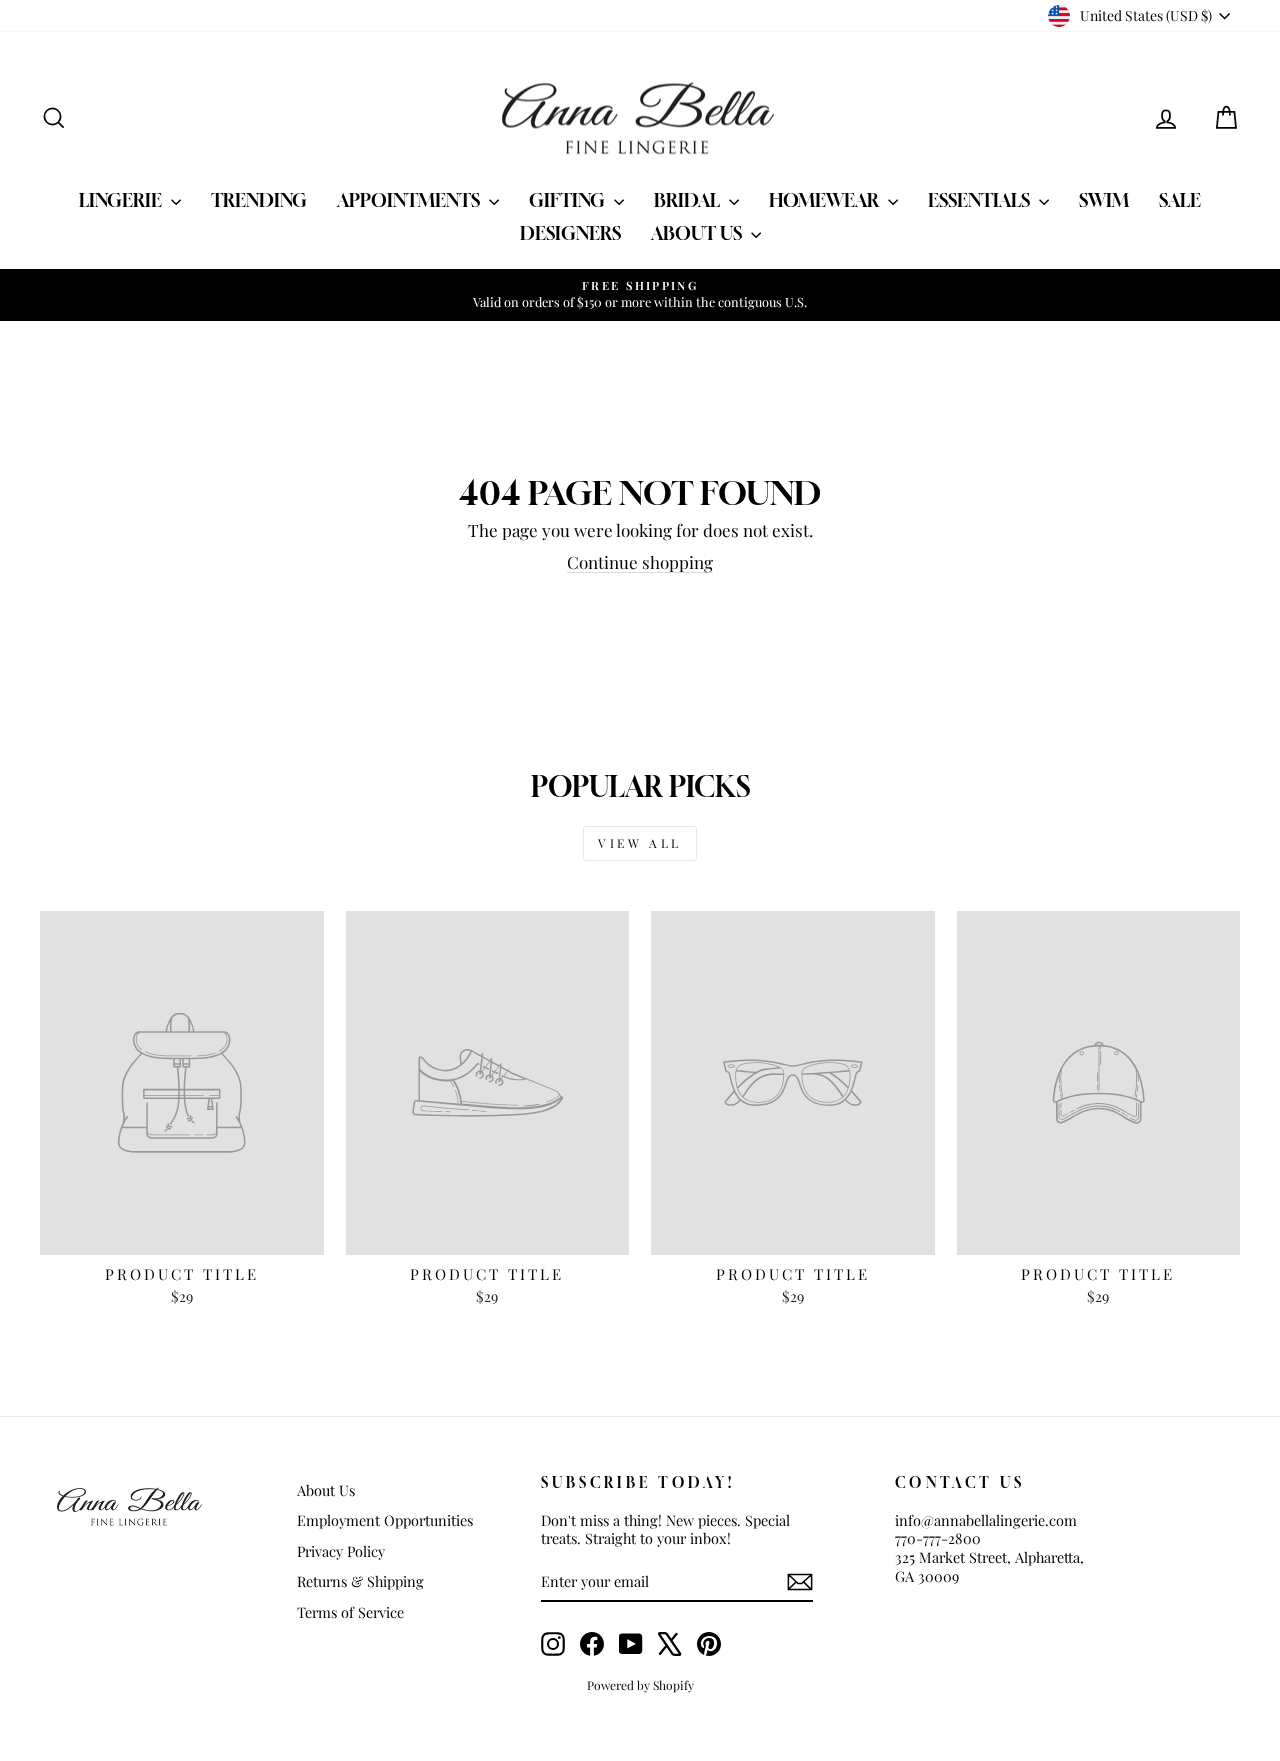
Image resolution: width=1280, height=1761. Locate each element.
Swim (1104, 200)
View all (640, 843)
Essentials (981, 200)
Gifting (569, 200)
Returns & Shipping (360, 1581)
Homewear (826, 200)
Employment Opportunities (385, 1520)
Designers (570, 233)
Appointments (410, 200)
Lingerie (122, 200)
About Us (698, 233)
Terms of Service (350, 1612)
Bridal (689, 200)
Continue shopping (640, 562)
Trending (259, 200)
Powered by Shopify (640, 1685)
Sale (1180, 200)
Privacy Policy (341, 1551)
